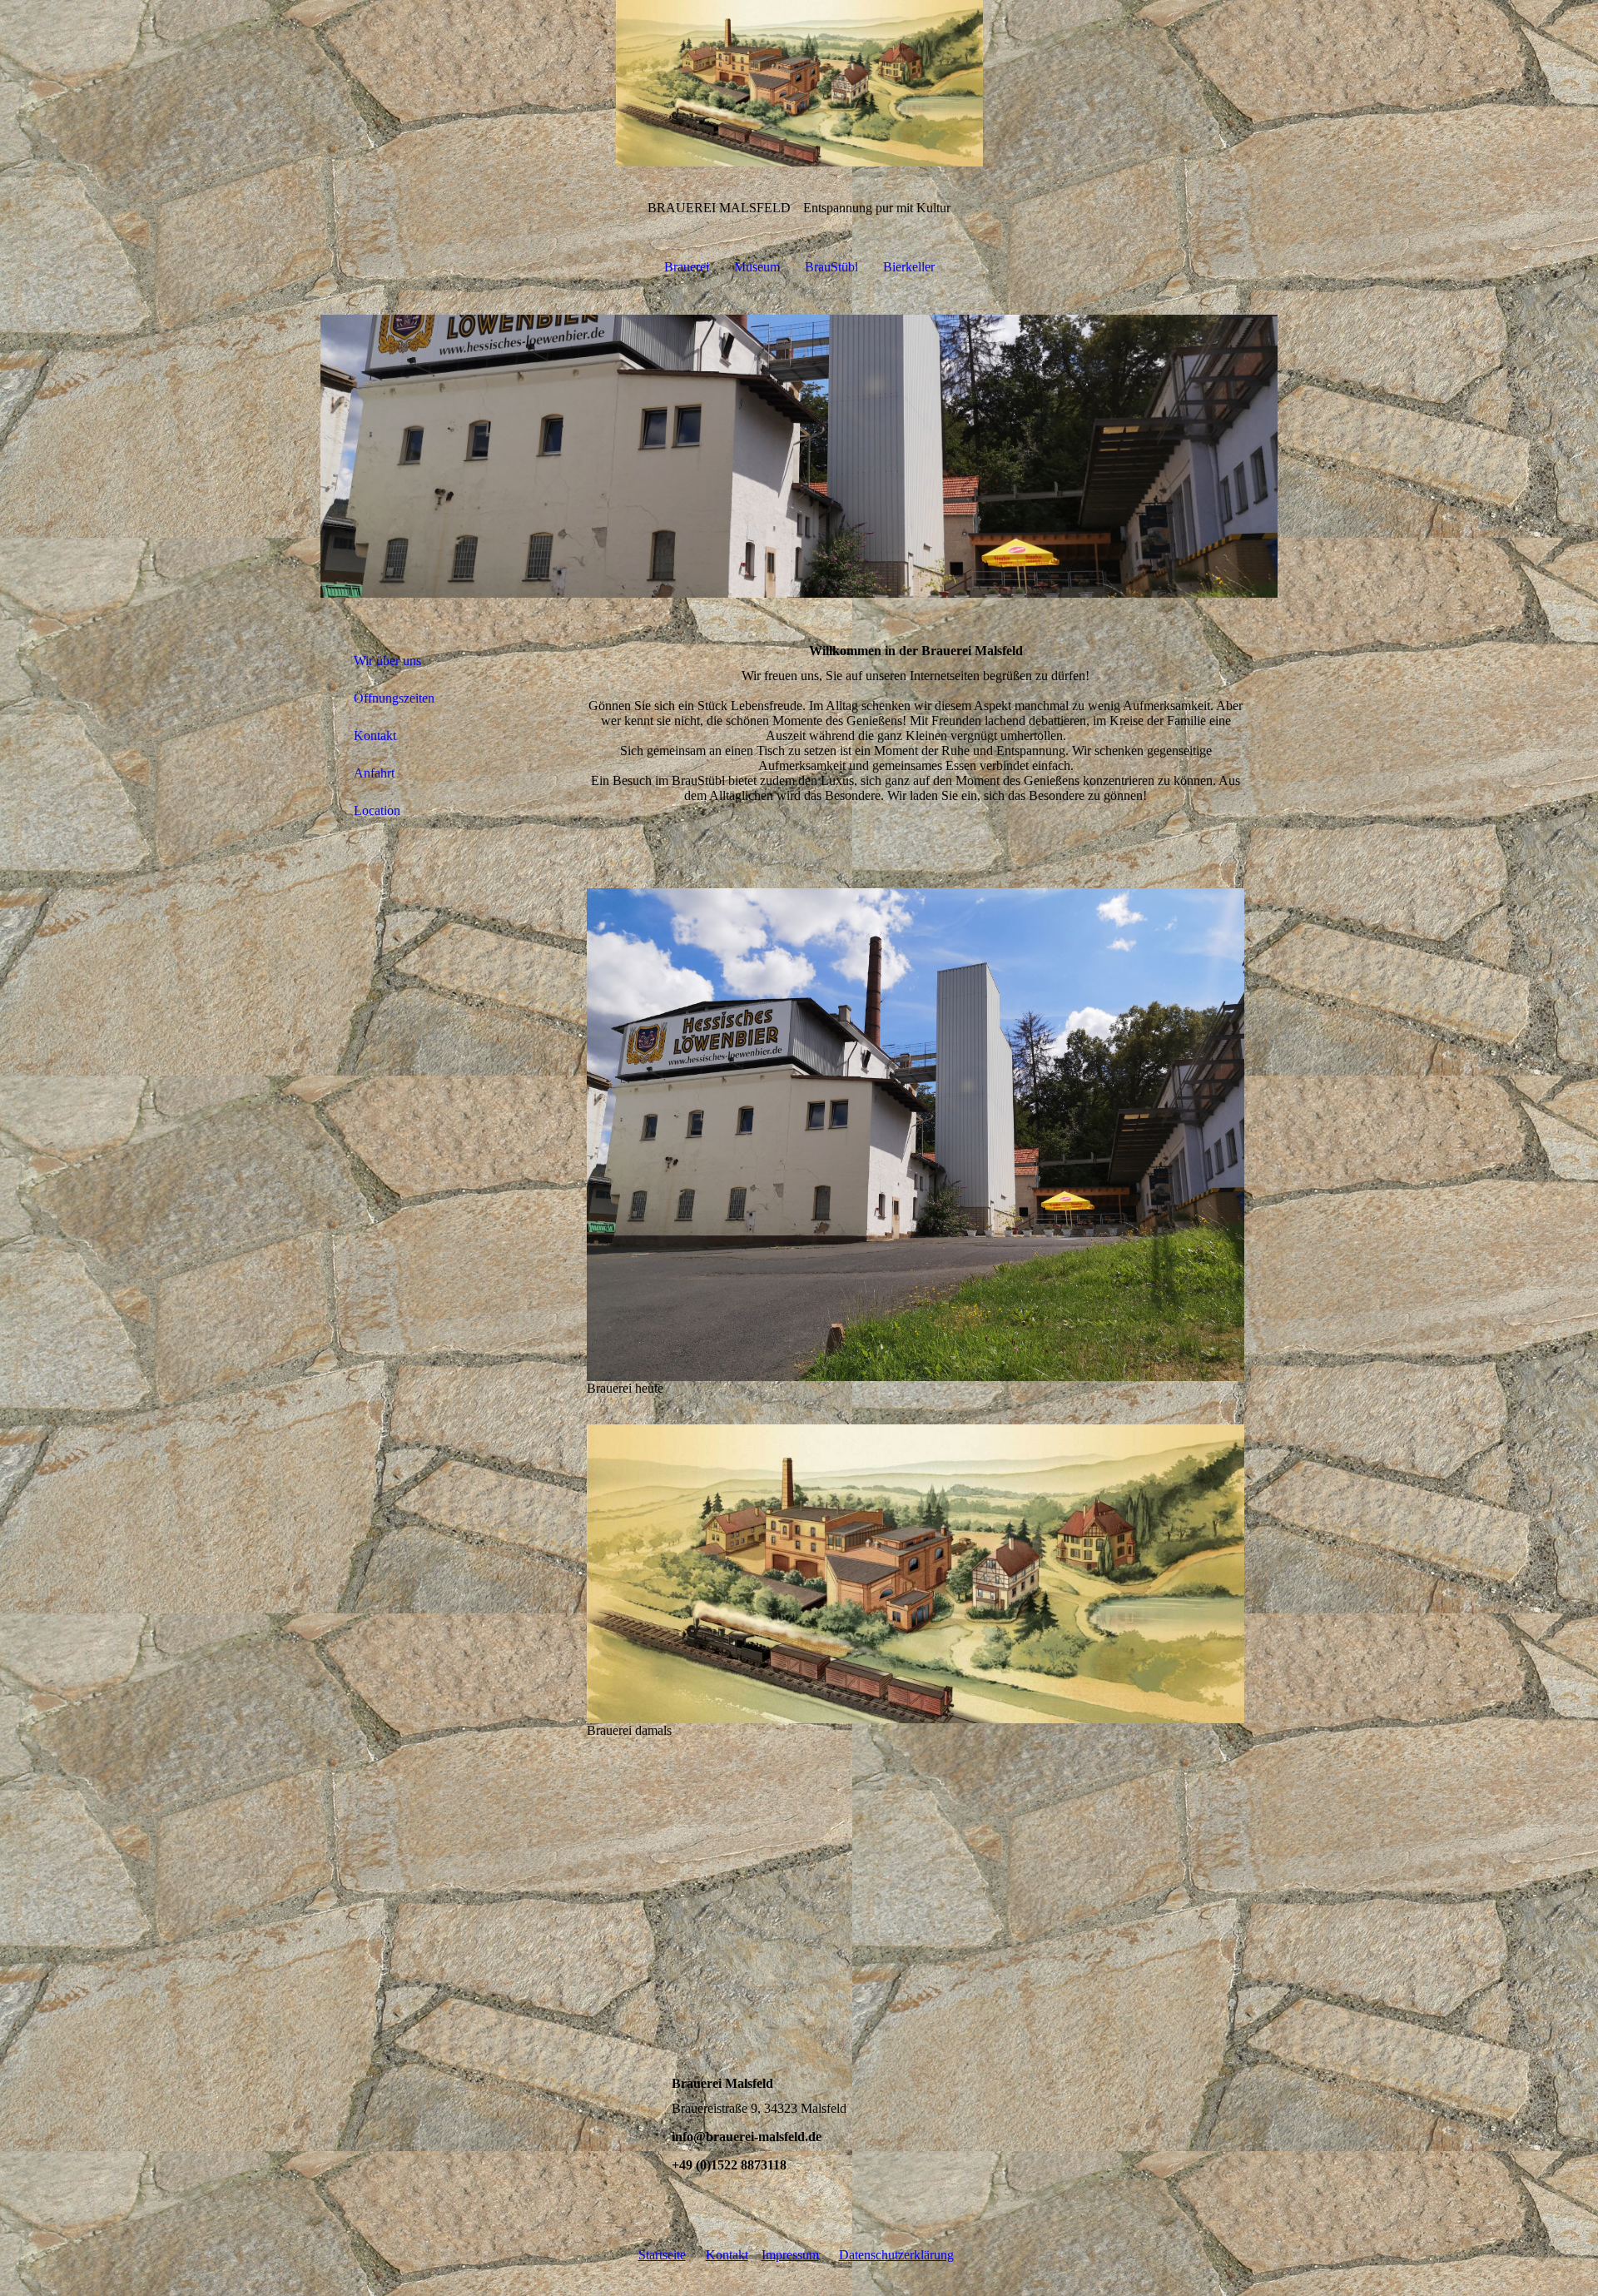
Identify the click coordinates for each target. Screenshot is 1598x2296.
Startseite (662, 2255)
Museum (757, 267)
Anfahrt (374, 773)
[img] (799, 83)
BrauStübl (831, 267)
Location (377, 810)
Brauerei (687, 267)
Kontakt (375, 736)
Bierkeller (909, 267)
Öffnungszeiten (394, 698)
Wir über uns (387, 661)
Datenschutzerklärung (896, 2255)
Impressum (790, 2255)
